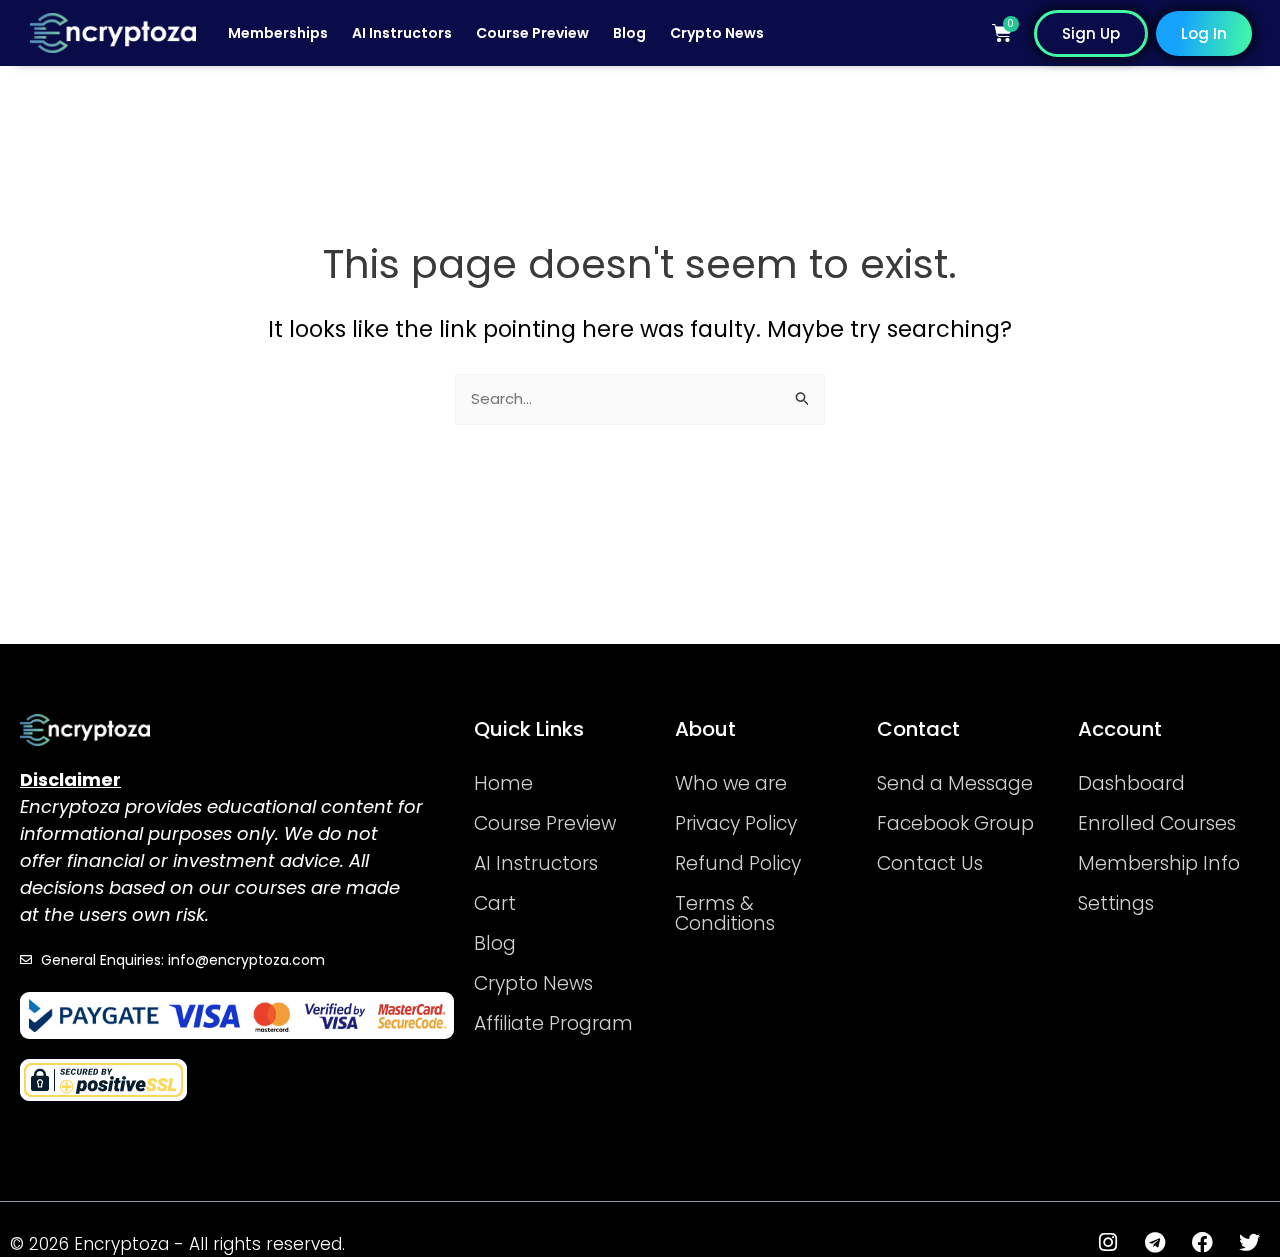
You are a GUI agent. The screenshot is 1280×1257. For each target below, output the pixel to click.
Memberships (278, 33)
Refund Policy (738, 863)
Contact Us (930, 863)
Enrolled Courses (1157, 823)
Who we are (731, 783)
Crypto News (717, 33)
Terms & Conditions (725, 913)
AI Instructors (402, 33)
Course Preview (532, 33)
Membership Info (1159, 863)
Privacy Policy (736, 823)
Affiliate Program (553, 1023)
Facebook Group (955, 823)
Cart (495, 903)
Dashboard (1131, 783)
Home (503, 783)
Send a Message (955, 783)
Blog (629, 33)
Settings (1116, 903)
